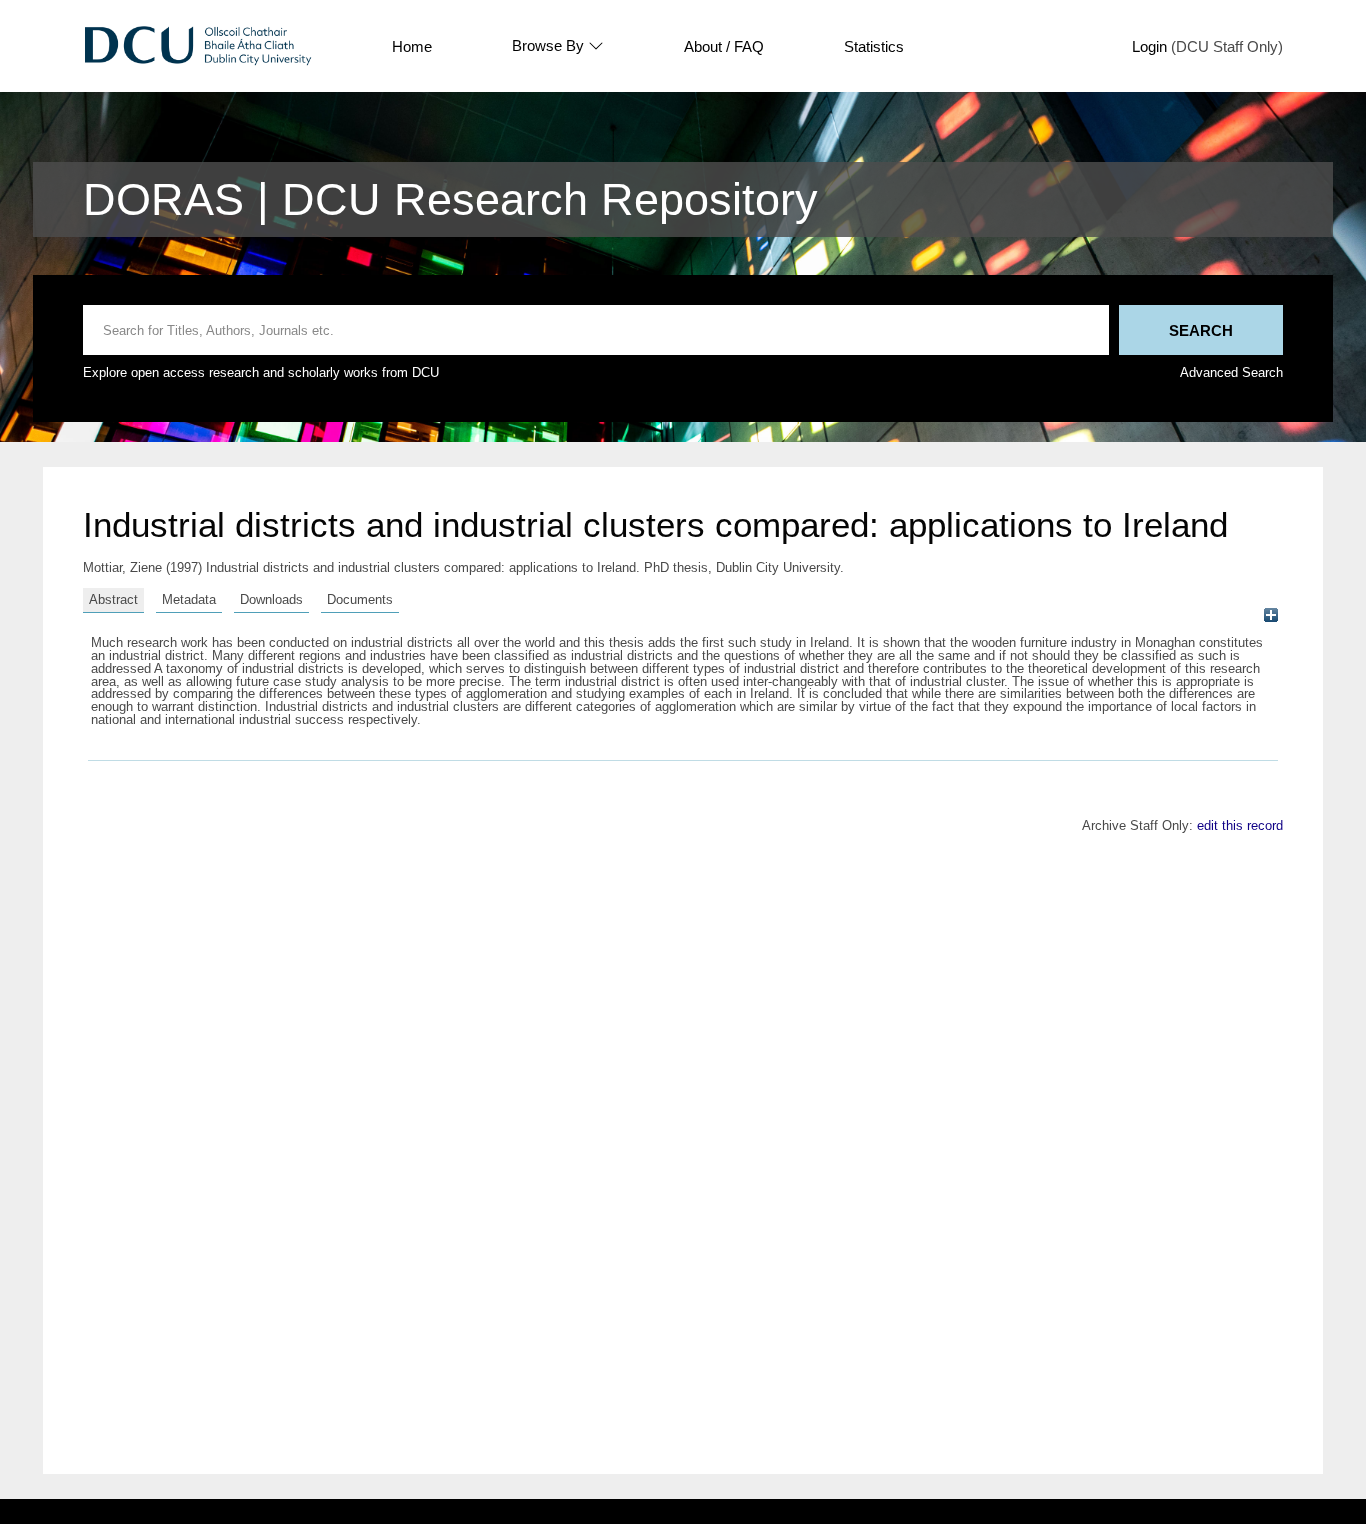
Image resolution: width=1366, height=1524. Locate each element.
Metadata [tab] (189, 599)
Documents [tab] (360, 599)
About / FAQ (724, 46)
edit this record (1240, 825)
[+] (1270, 615)
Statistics (874, 46)
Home (412, 46)
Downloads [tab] (271, 599)
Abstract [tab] (113, 599)
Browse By (548, 46)
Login (1149, 46)
